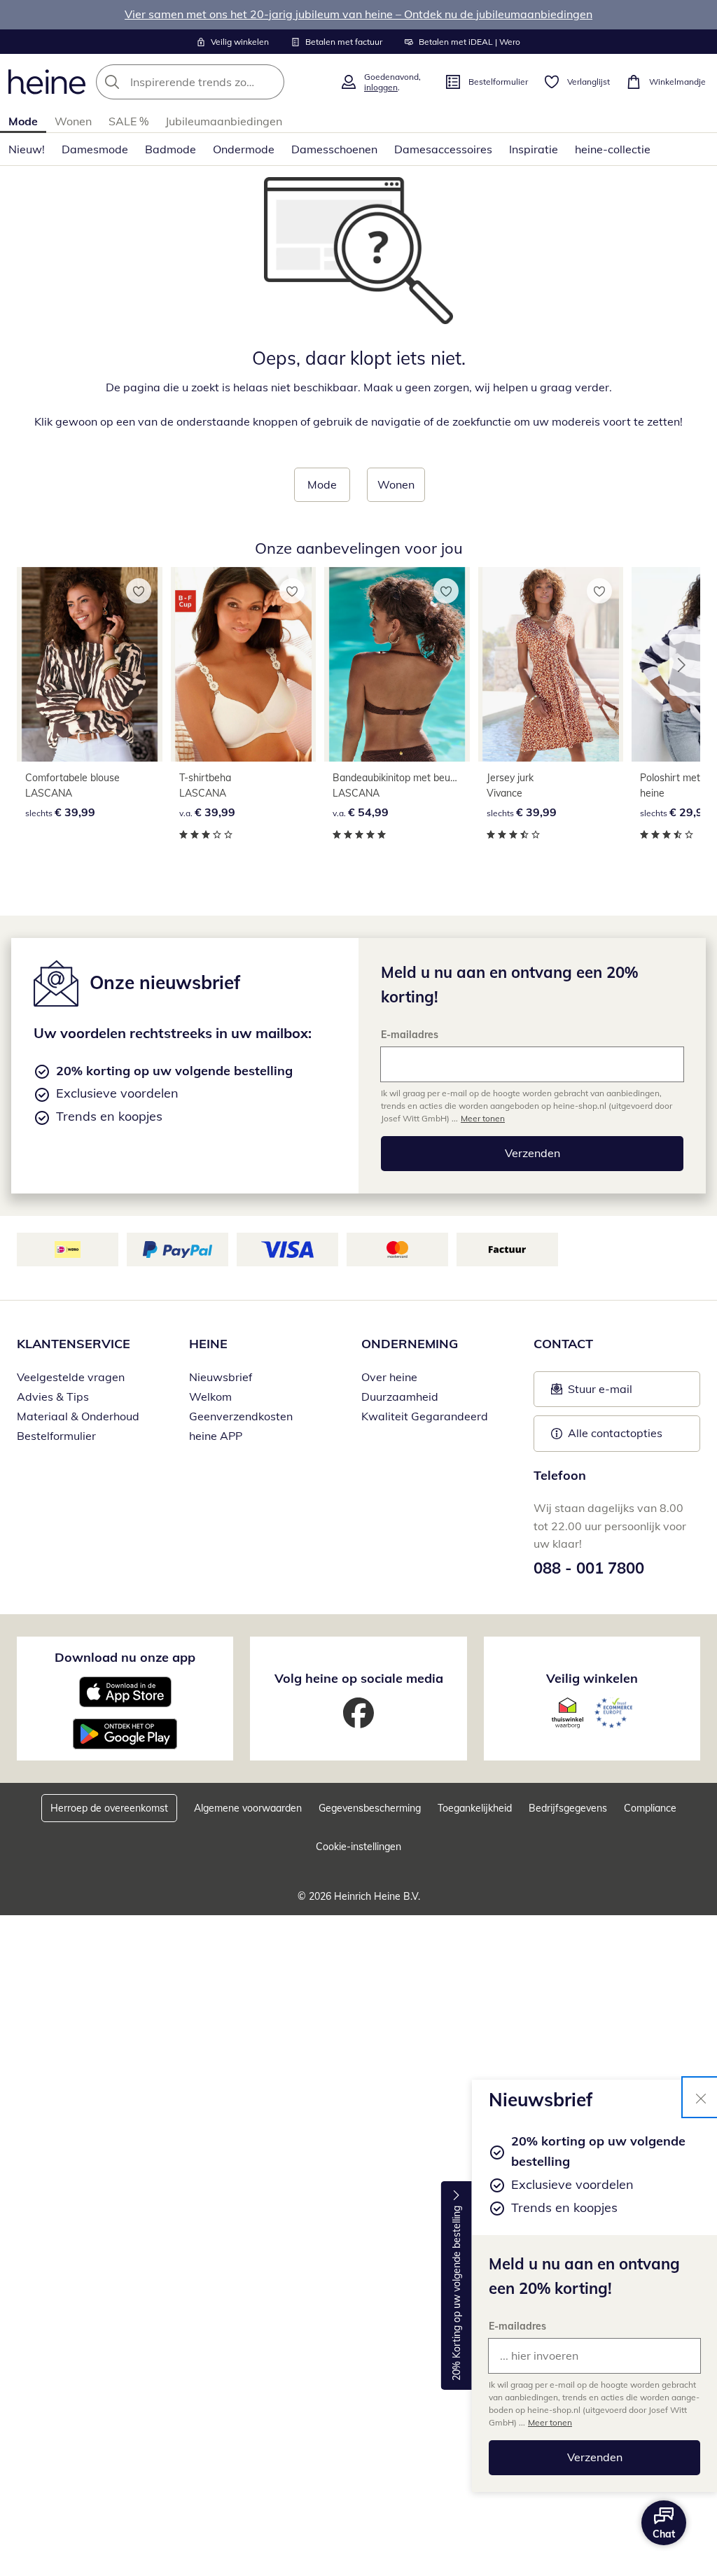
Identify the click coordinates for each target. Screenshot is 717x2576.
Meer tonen (550, 2422)
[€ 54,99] (397, 664)
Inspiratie (534, 149)
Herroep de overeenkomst (109, 1808)
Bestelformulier (56, 1436)
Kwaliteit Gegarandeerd (425, 1416)
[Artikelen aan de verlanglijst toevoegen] (139, 591)
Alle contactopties (615, 1433)
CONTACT (563, 1344)
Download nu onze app (125, 1657)
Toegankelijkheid (475, 1808)
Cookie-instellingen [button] (358, 1847)
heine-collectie (613, 149)
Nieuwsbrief (221, 1377)
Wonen (73, 121)
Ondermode (244, 149)
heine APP (216, 1436)
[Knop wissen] (270, 82)
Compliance (650, 1808)
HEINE (208, 1344)
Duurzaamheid (400, 1396)
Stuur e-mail (599, 1393)
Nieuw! (27, 149)
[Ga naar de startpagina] (47, 82)
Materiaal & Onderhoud (78, 1416)
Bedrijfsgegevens (568, 1808)
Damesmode (95, 149)
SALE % (128, 121)
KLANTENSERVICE (74, 1344)
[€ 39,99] (90, 664)
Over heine (389, 1377)
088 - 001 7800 (589, 1568)
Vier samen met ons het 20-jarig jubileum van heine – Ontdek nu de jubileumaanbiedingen (358, 14)
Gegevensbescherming (370, 1808)
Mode (23, 121)
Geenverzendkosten (241, 1416)
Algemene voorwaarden (248, 1808)
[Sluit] (701, 2097)
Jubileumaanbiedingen (224, 121)
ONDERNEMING (410, 1344)
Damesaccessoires (443, 149)
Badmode (170, 149)
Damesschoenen (334, 149)
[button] (685, 665)
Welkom (210, 1396)
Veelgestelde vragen (71, 1377)
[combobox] (214, 82)
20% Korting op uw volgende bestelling (457, 2294)
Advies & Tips (53, 1396)
